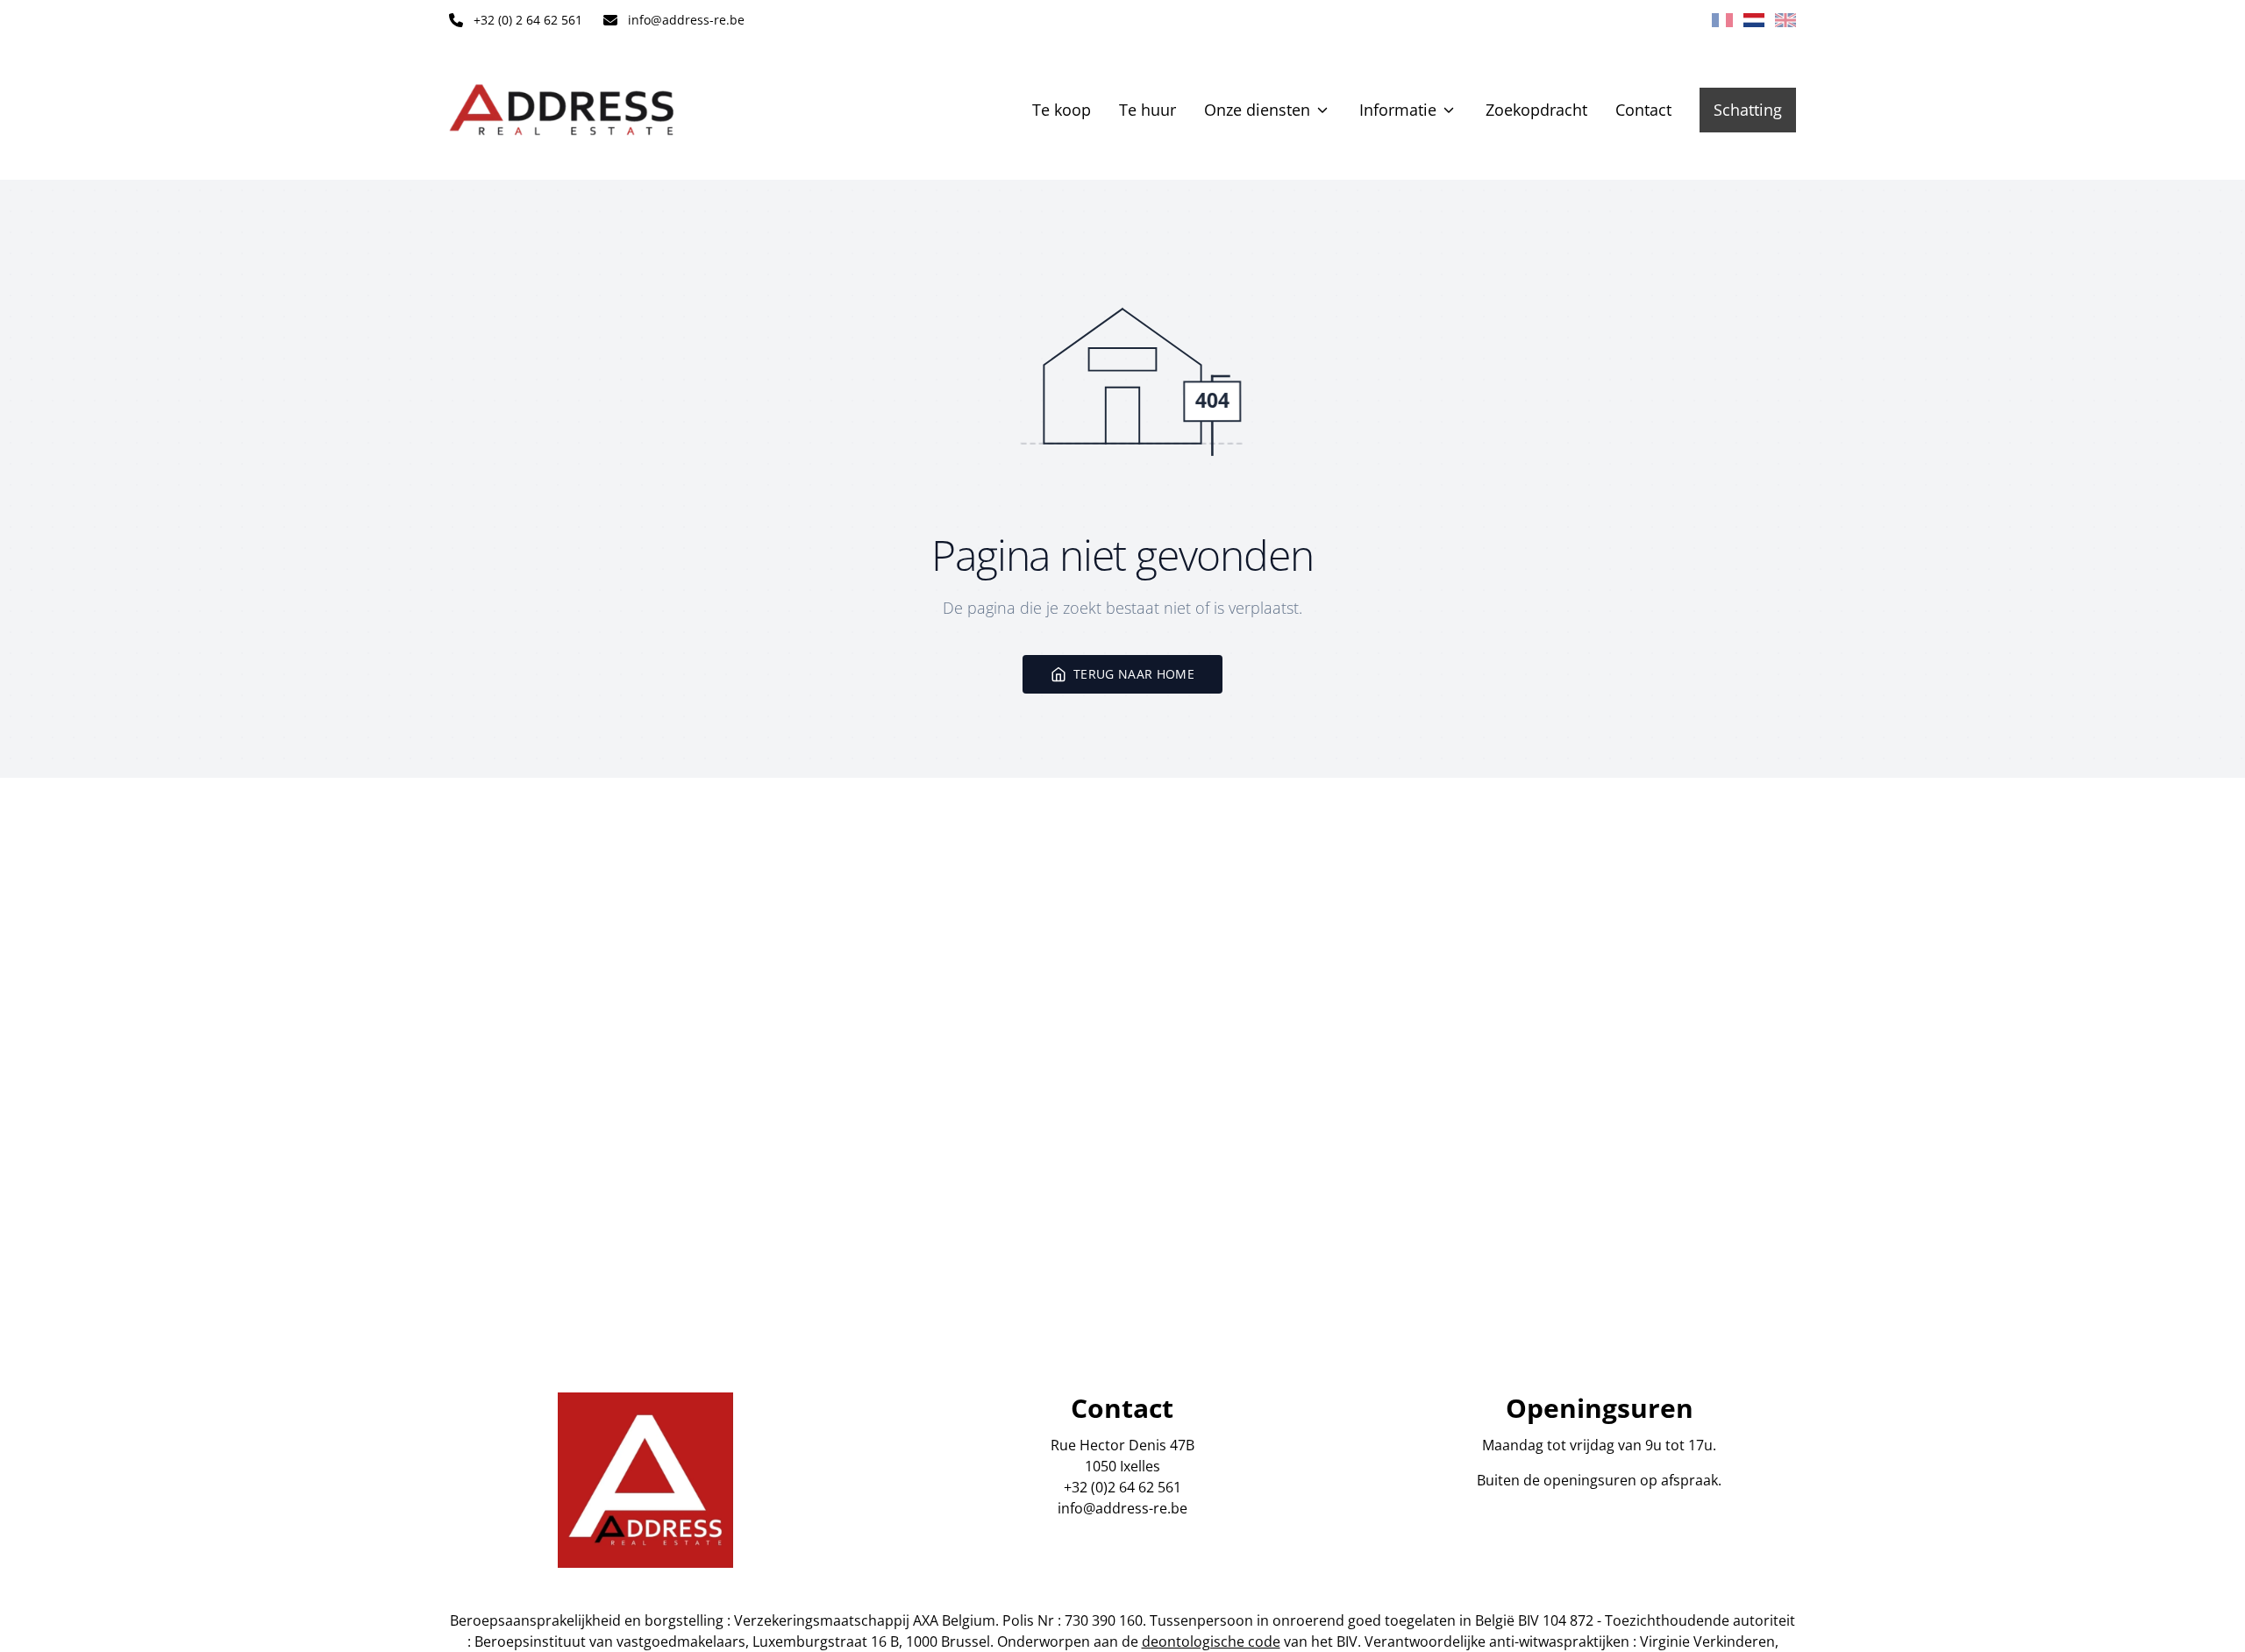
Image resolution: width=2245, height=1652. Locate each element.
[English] (1785, 20)
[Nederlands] (1754, 20)
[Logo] (561, 110)
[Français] (1722, 20)
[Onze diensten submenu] (1322, 110)
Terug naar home (1134, 674)
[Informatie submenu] (1449, 110)
